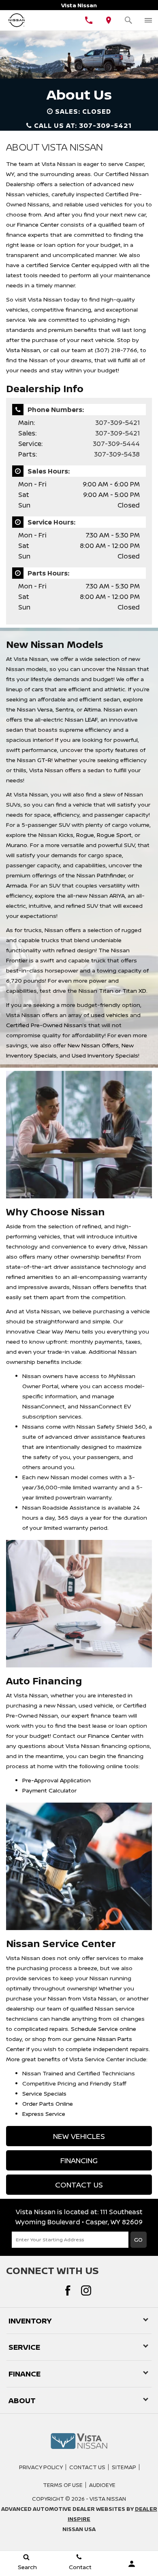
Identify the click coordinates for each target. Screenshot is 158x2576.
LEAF (91, 719)
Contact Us (79, 2185)
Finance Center (38, 224)
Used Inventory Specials (105, 1055)
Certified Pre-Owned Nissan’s (46, 1025)
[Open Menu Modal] (148, 20)
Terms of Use (63, 2485)
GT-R (44, 760)
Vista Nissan (23, 350)
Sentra (65, 709)
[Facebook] (68, 2290)
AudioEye (102, 2485)
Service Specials (44, 2093)
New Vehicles (79, 2136)
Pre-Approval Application (57, 1780)
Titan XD (134, 991)
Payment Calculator (49, 1790)
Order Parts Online (48, 2103)
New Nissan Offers (93, 1045)
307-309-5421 (117, 423)
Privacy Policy (41, 2467)
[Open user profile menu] (132, 2564)
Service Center (70, 265)
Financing (79, 2160)
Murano (17, 845)
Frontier (17, 960)
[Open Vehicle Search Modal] (129, 20)
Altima (92, 709)
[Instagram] (86, 2290)
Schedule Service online (104, 2029)
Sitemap (124, 2467)
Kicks (66, 835)
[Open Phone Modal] (89, 20)
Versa (45, 709)
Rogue (85, 835)
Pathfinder (111, 875)
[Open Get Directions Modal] (109, 20)
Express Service (44, 2114)
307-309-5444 (116, 444)
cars (37, 689)
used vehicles (110, 1015)
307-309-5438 (117, 454)
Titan (106, 991)
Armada (17, 885)
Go (138, 2239)
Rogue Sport (114, 835)
